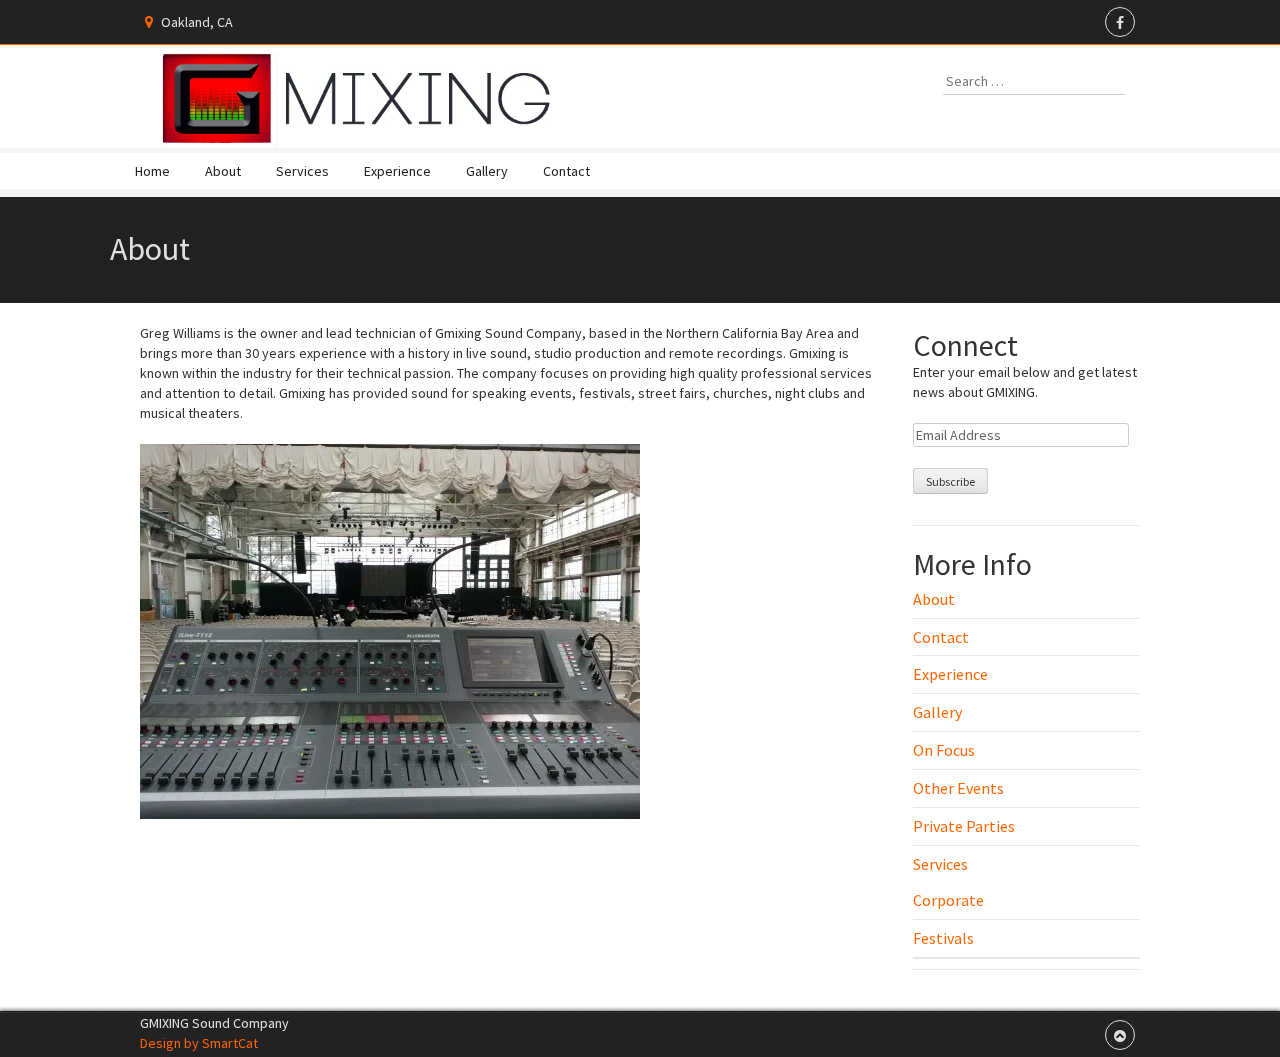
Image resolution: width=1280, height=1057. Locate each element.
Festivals (943, 938)
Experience (397, 171)
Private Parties (964, 826)
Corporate (948, 900)
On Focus (944, 750)
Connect (965, 345)
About (223, 171)
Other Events (958, 788)
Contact (566, 171)
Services (302, 171)
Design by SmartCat (199, 1043)
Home (152, 171)
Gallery (487, 171)
